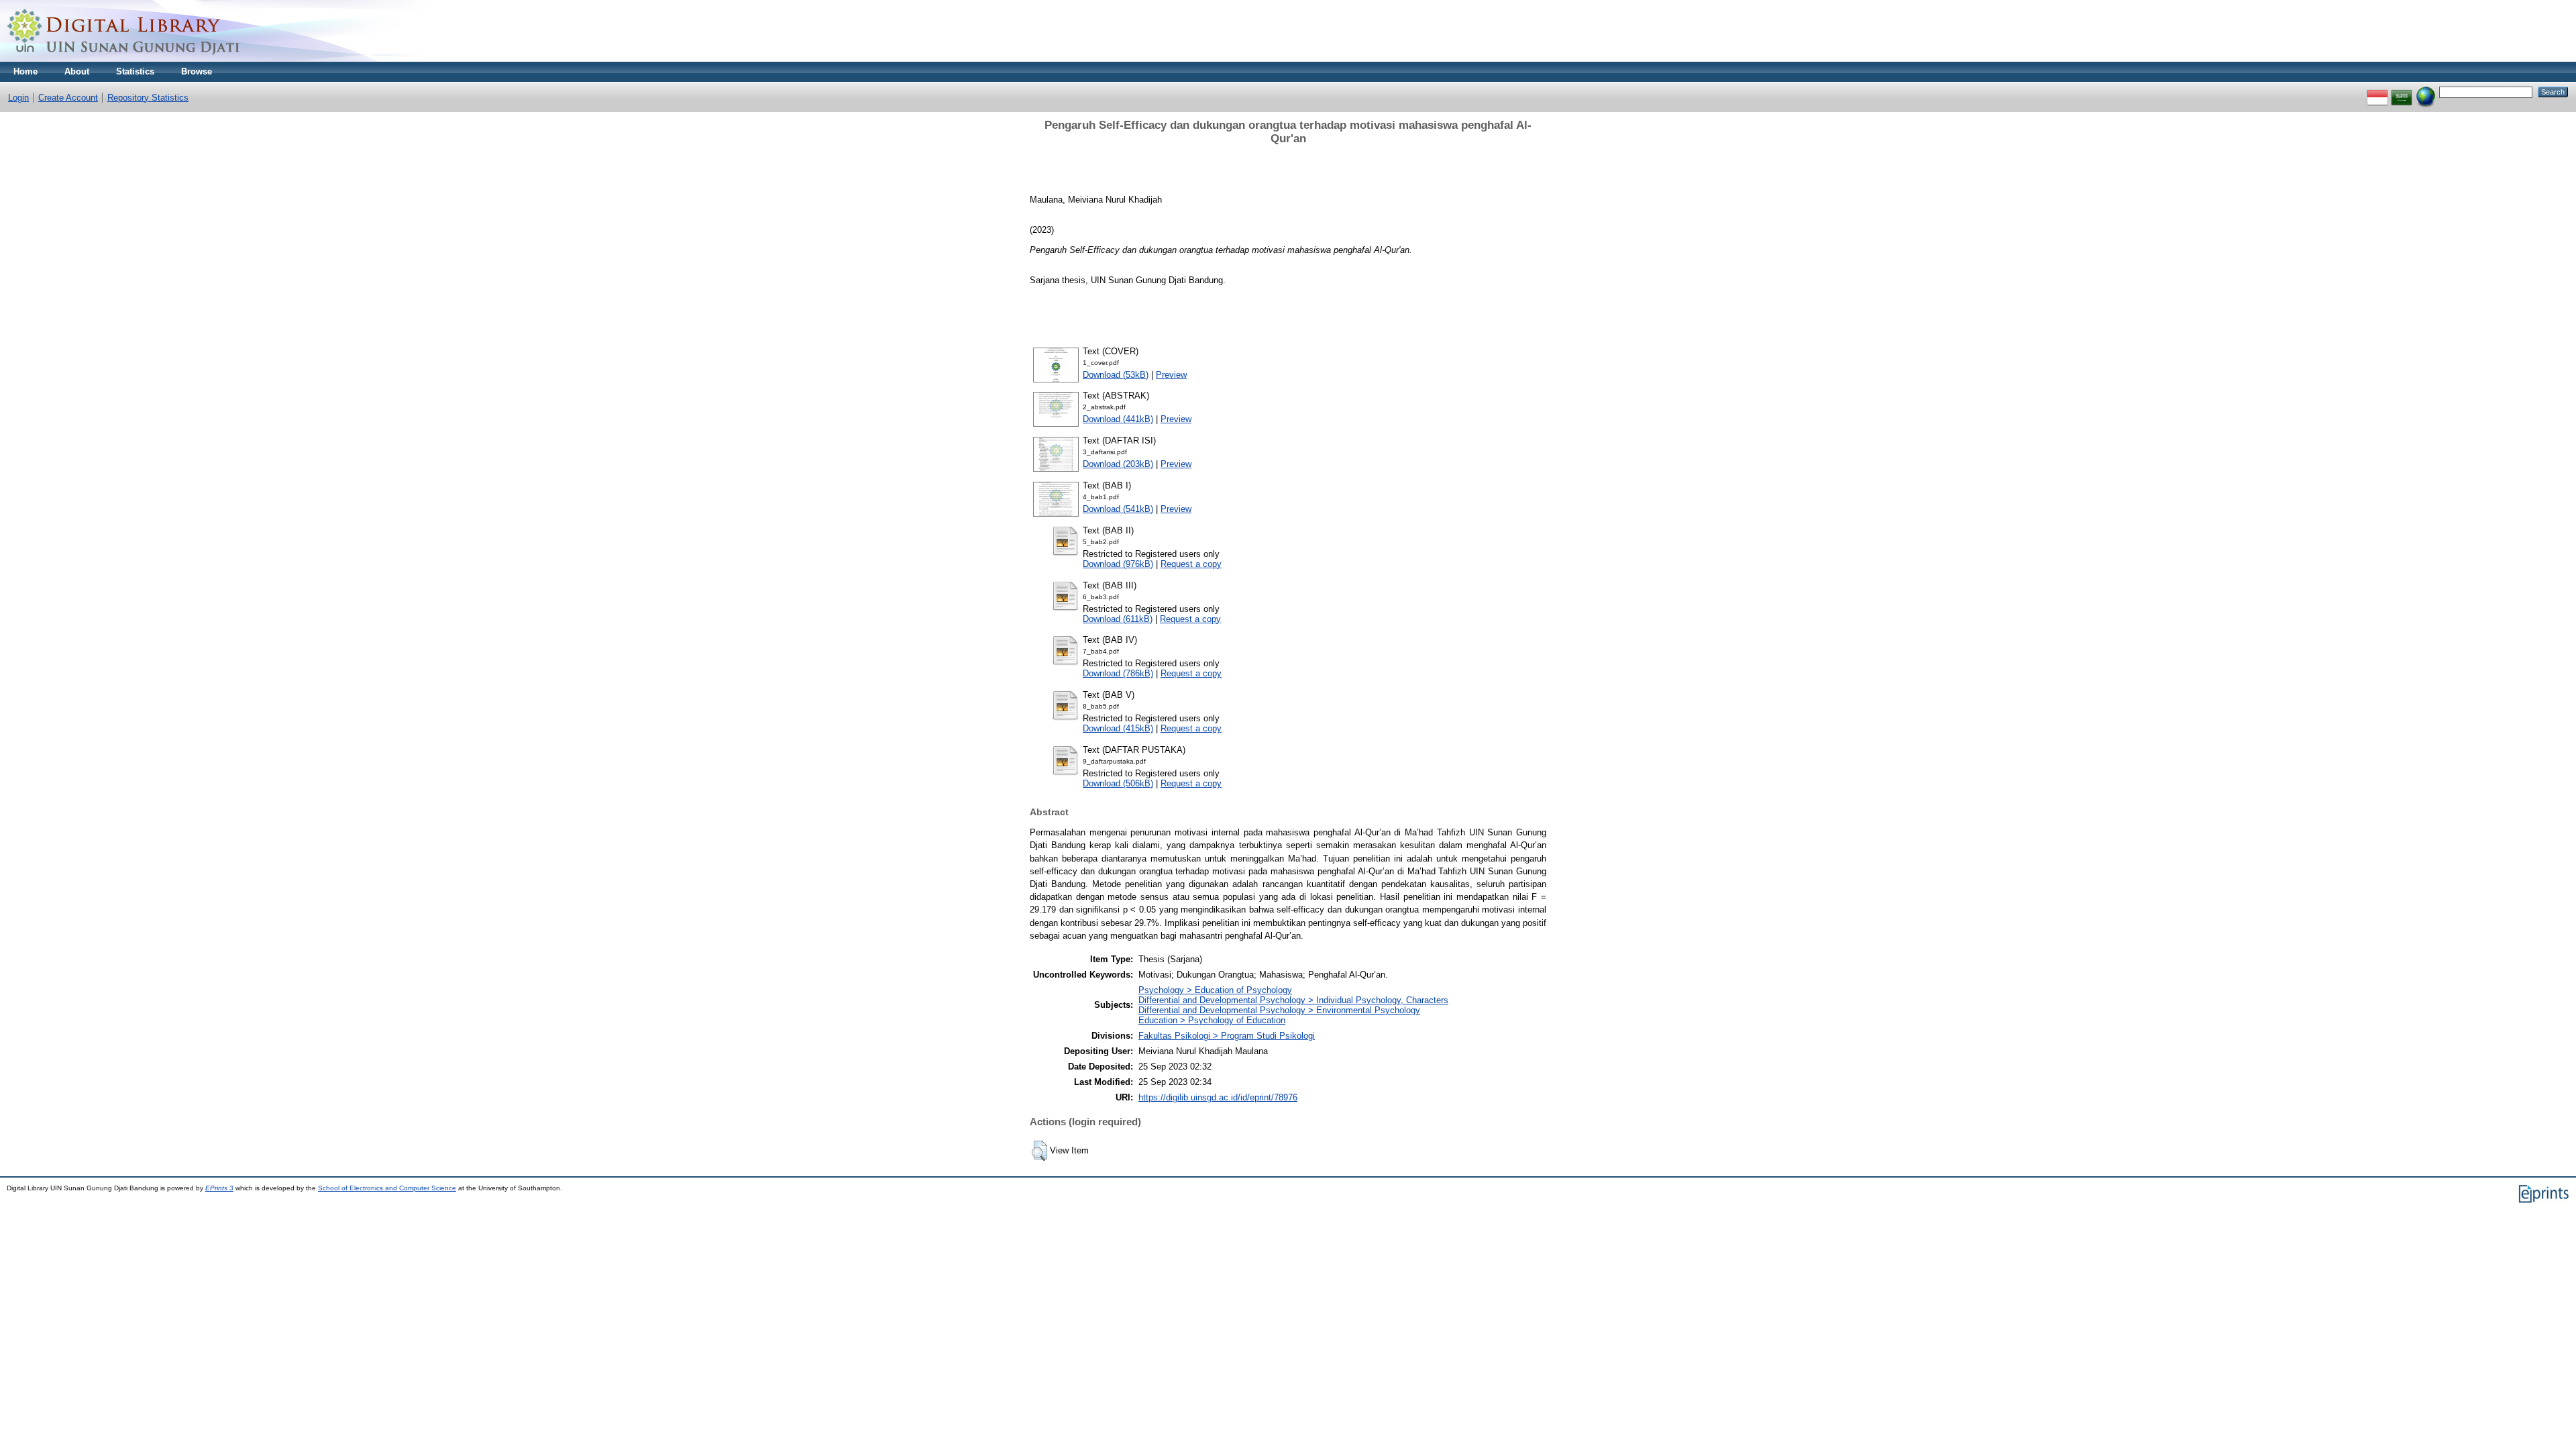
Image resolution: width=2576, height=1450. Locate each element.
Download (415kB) (1118, 728)
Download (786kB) (1118, 673)
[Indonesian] (2377, 92)
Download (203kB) (1118, 464)
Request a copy (1191, 564)
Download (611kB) (1118, 619)
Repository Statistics (148, 98)
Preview (1171, 375)
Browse (197, 71)
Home (25, 71)
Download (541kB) (1118, 509)
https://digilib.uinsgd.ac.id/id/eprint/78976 (1218, 1097)
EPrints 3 (219, 1188)
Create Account (68, 98)
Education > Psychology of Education (1212, 1020)
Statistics (135, 71)
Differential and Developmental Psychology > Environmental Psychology (1279, 1010)
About (77, 71)
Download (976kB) (1118, 564)
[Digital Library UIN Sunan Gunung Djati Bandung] (124, 59)
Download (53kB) (1116, 375)
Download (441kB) (1118, 419)
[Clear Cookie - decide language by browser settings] (2426, 92)
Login (18, 98)
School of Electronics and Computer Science (387, 1188)
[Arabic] (2402, 92)
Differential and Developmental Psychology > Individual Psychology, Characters (1293, 1000)
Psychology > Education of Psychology (1215, 990)
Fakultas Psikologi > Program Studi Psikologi (1227, 1036)
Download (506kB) (1118, 783)
